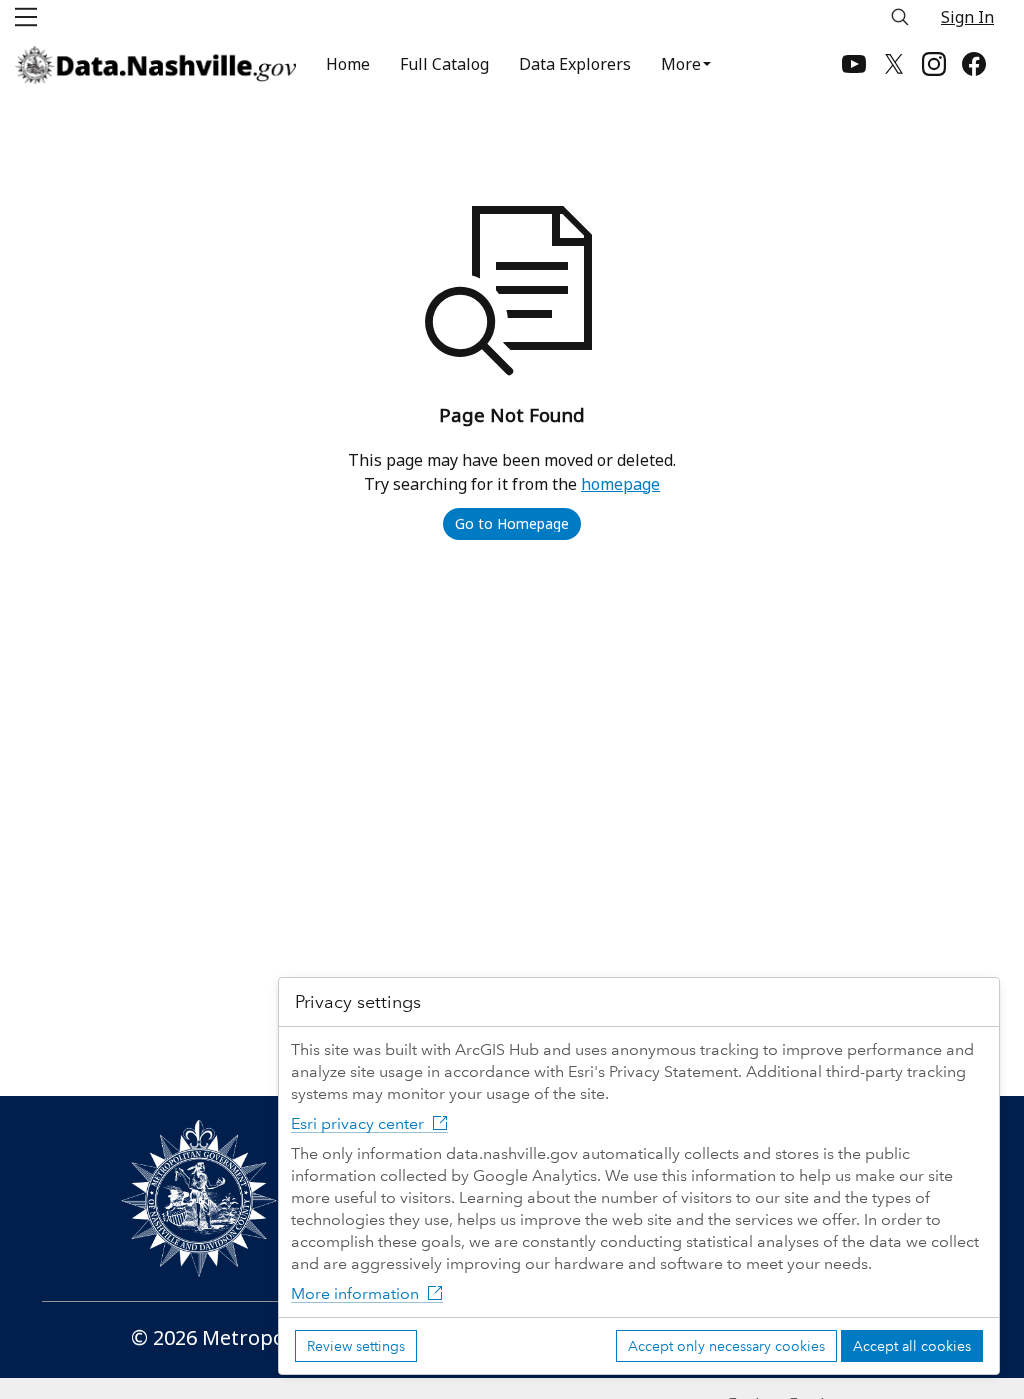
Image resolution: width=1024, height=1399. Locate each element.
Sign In (967, 17)
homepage (620, 484)
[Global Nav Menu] (26, 17)
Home (348, 64)
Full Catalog (444, 64)
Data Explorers (575, 64)
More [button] (681, 64)
